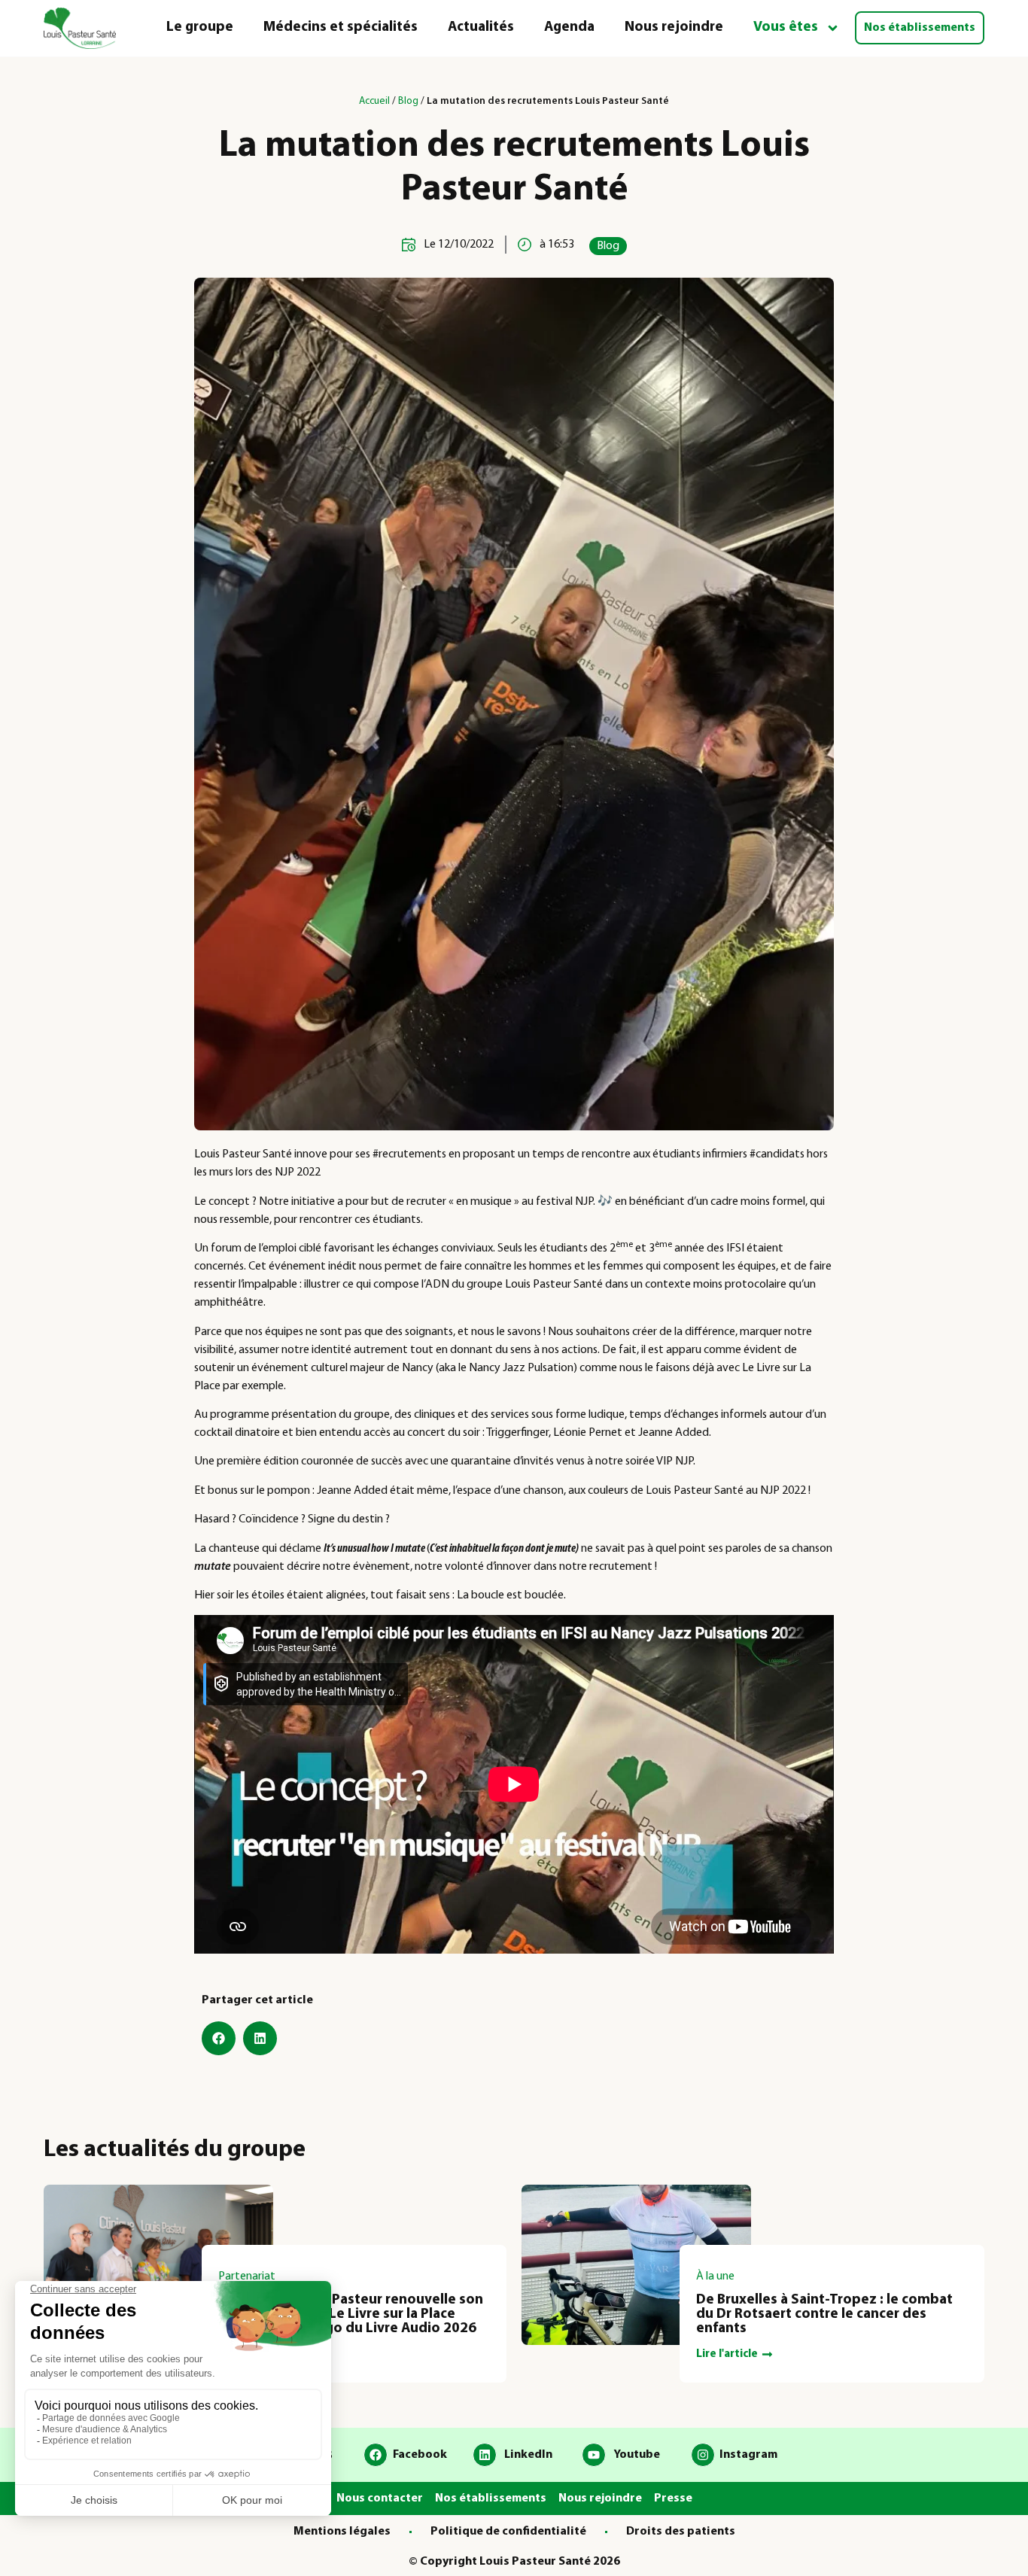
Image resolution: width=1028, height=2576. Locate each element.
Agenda (569, 27)
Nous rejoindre (674, 27)
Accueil (374, 101)
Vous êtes (786, 27)
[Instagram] (703, 2455)
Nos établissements (920, 28)
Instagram (748, 2455)
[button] (219, 2038)
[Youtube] (594, 2455)
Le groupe (200, 27)
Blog (408, 101)
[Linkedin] (485, 2455)
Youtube (637, 2455)
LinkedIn (528, 2455)
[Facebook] (376, 2455)
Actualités (481, 27)
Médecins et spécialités (341, 27)
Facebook (420, 2455)
